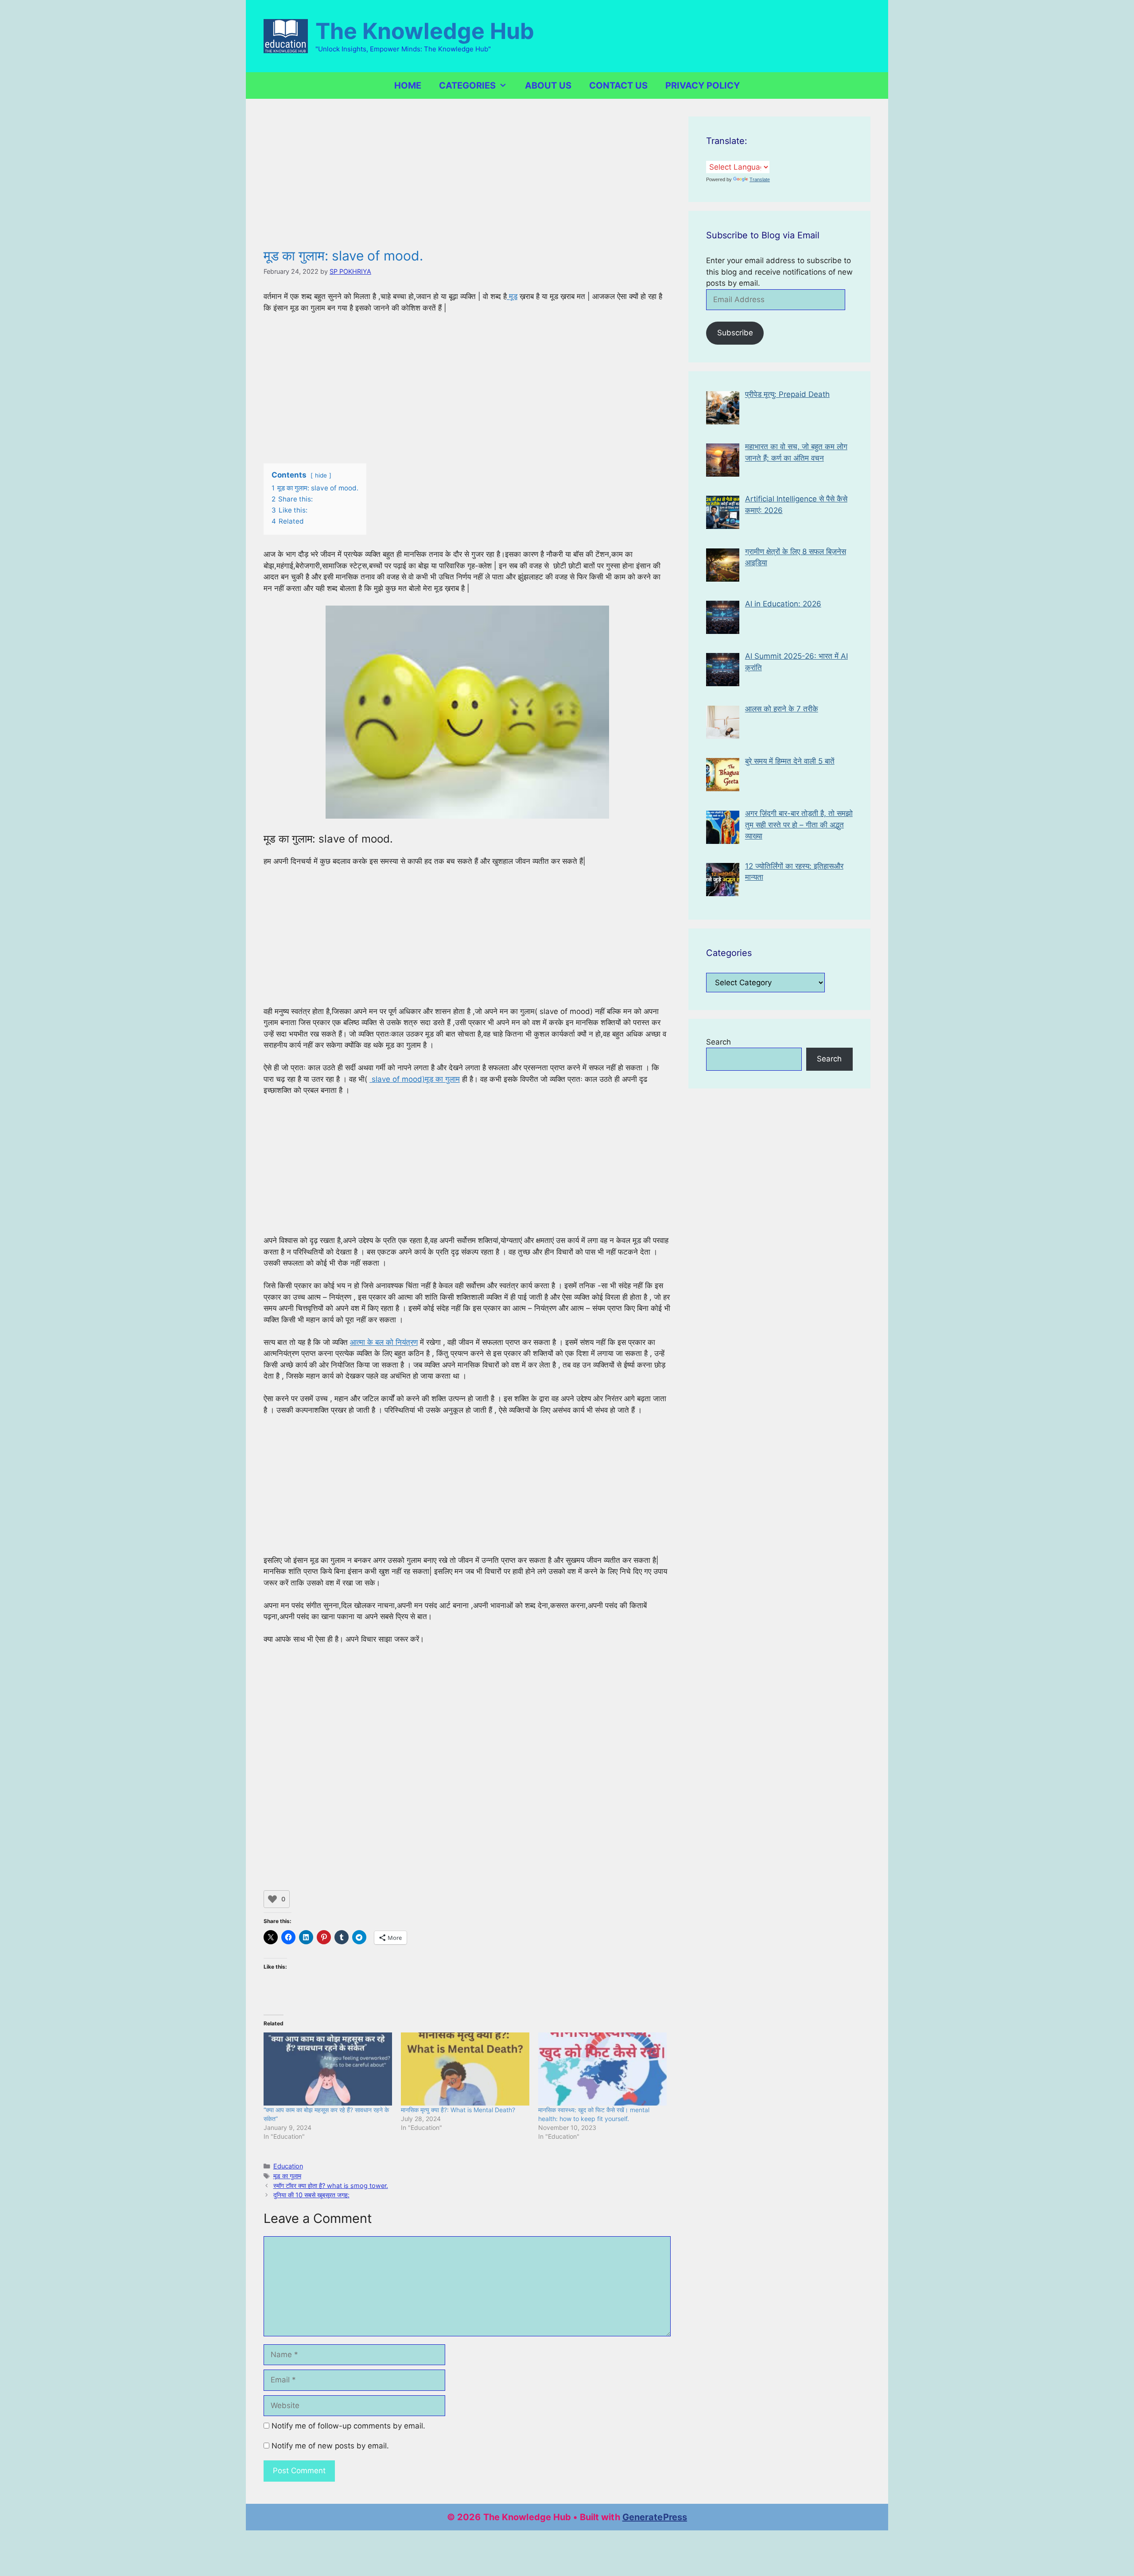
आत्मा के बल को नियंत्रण (384, 1342)
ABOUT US (548, 85)
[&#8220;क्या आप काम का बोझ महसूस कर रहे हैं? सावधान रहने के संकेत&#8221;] (328, 2069)
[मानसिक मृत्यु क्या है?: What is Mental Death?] (465, 2069)
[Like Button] (272, 1899)
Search (718, 1042)
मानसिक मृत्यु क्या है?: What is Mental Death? (458, 2110)
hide (321, 475)
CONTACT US (618, 85)
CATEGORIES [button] (467, 85)
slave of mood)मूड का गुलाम (415, 1079)
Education (288, 2166)
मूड (512, 296)
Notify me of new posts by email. (330, 2446)
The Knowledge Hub (425, 31)
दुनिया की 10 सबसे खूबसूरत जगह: (311, 2195)
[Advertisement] (467, 182)
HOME (408, 85)
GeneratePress (655, 2517)
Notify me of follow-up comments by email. (348, 2426)
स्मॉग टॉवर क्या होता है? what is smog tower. (331, 2186)
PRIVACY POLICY (703, 85)
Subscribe (735, 333)
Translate (760, 179)
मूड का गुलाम (287, 2176)
